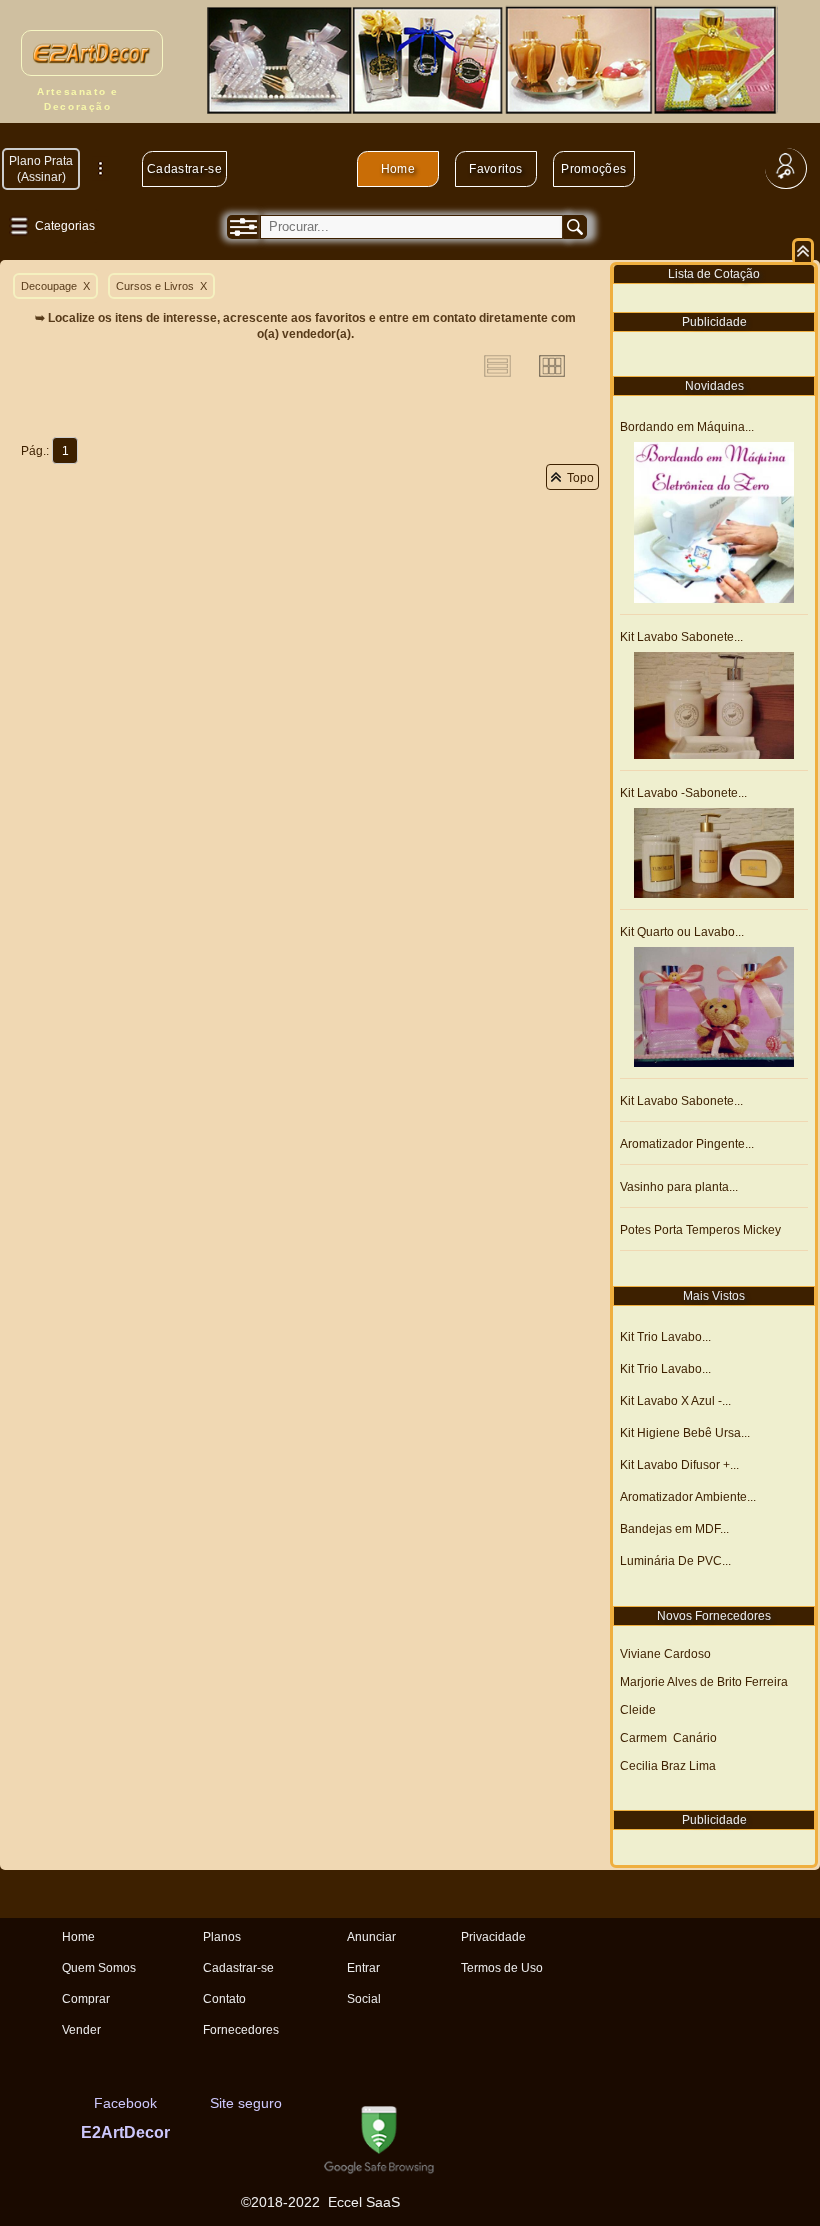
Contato (224, 1999)
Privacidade (493, 1937)
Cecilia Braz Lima (668, 1766)
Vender (81, 2030)
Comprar (86, 1999)
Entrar (363, 1968)
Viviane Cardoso (665, 1654)
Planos (222, 1937)
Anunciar (371, 1937)
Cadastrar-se (184, 168)
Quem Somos (99, 1968)
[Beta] (62, 2061)
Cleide (638, 1710)
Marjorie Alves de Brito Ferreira (704, 1682)
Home (398, 168)
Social (364, 1999)
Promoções (593, 168)
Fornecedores (241, 2030)
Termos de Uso (502, 1968)
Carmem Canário (668, 1738)
